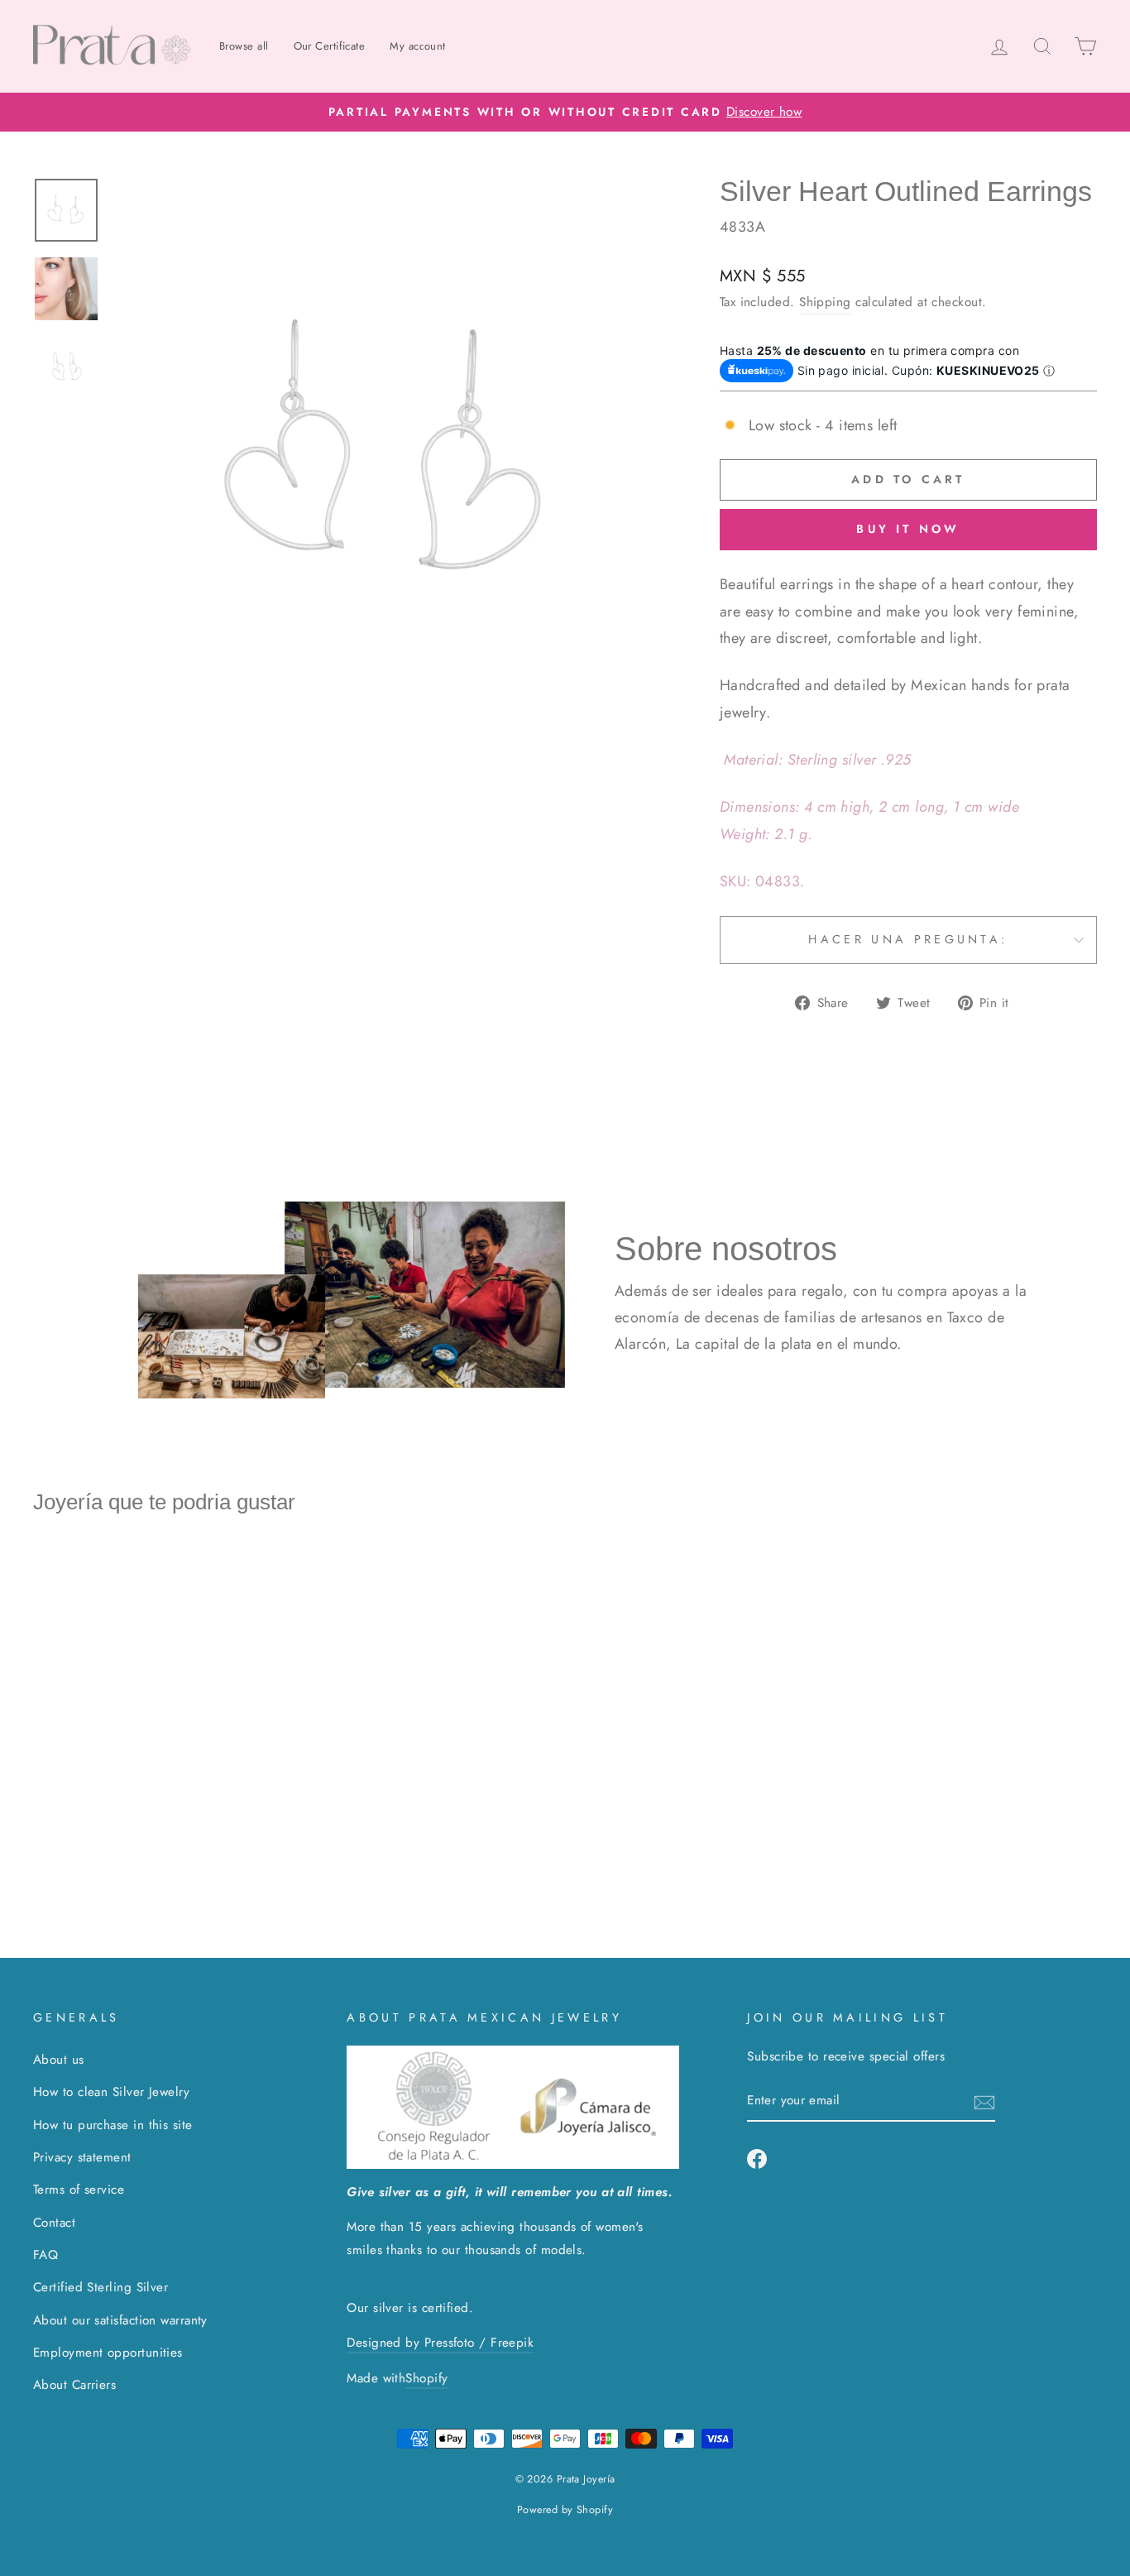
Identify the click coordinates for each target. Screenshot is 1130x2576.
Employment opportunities (108, 2353)
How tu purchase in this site (113, 2125)
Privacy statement (82, 2157)
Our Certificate (330, 46)
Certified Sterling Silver (101, 2287)
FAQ (45, 2255)
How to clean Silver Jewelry (111, 2092)
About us (59, 2060)
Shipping (825, 302)
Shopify (426, 2378)
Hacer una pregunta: (908, 939)
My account (418, 46)
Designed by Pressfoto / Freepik (440, 2343)
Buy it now (908, 529)
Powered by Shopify (565, 2510)
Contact (54, 2223)
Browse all (244, 46)
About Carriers (74, 2385)
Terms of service (79, 2190)
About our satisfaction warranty (120, 2320)
